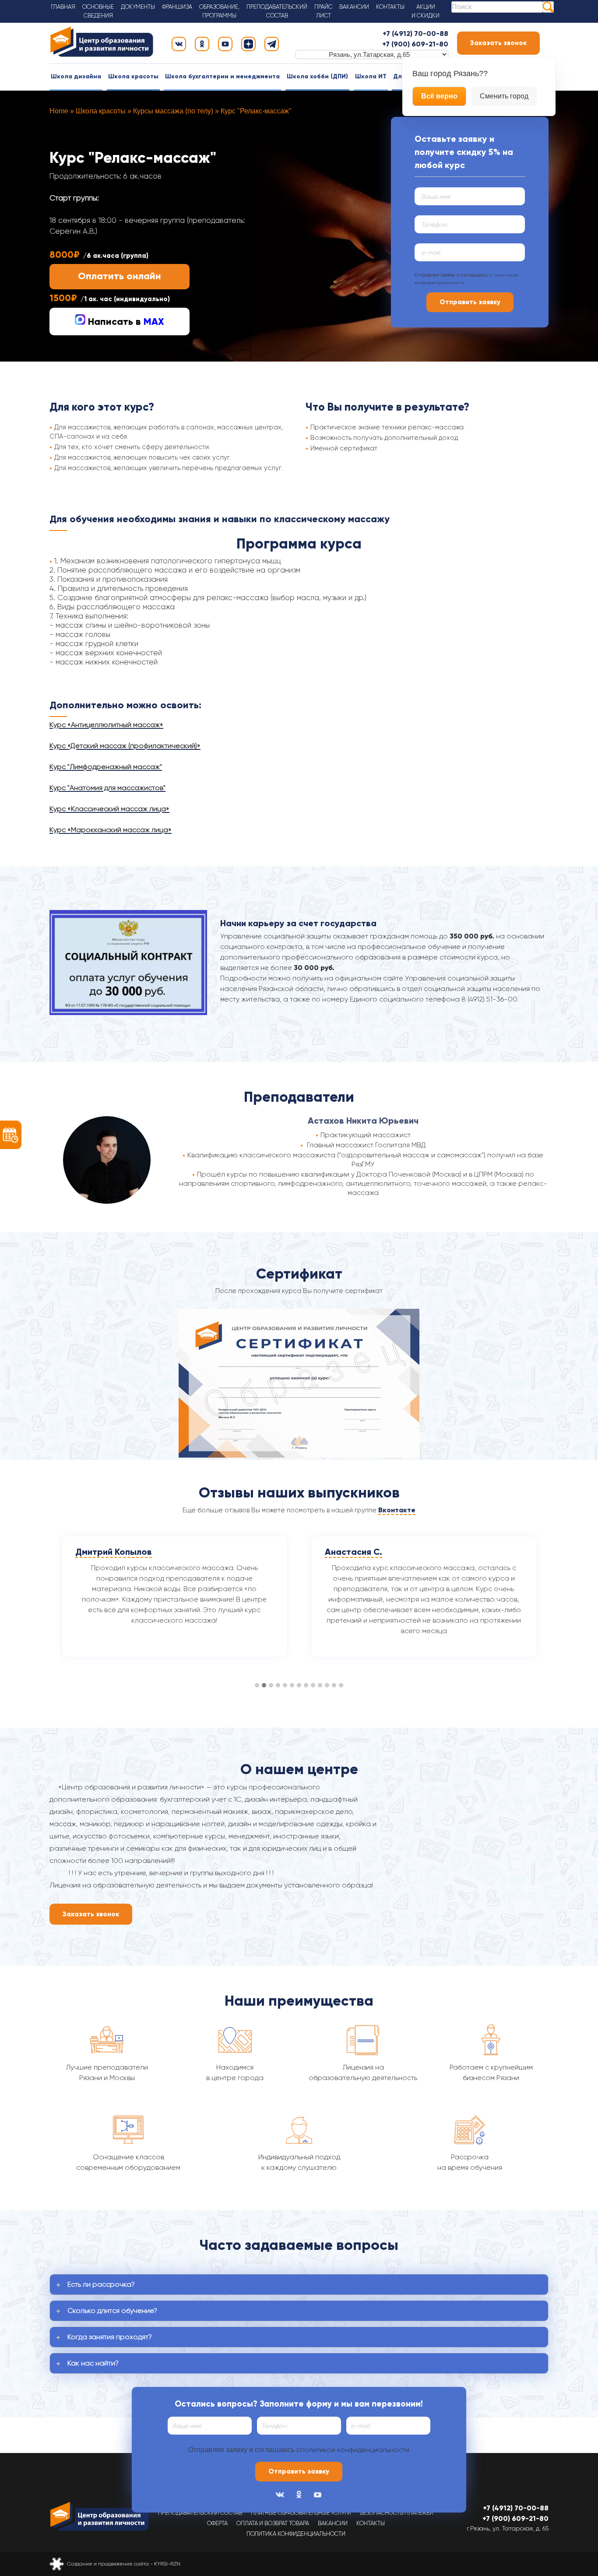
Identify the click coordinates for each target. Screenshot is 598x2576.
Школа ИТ (371, 76)
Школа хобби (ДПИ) (317, 76)
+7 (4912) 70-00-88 (415, 33)
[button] (257, 1686)
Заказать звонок (498, 43)
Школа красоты (133, 76)
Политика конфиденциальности (296, 2534)
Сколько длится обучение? (112, 2311)
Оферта (217, 2523)
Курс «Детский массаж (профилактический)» (125, 746)
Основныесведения (98, 11)
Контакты (390, 7)
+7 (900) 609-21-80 (415, 44)
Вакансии (354, 7)
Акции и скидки (426, 11)
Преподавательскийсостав (277, 11)
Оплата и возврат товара (273, 2523)
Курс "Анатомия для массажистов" (107, 788)
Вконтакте (397, 1510)
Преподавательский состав (200, 2513)
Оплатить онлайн (120, 276)
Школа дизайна (76, 76)
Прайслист (323, 11)
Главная (63, 7)
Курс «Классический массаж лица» (109, 809)
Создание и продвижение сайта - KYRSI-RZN (124, 2564)
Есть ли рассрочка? (101, 2284)
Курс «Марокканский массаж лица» (111, 830)
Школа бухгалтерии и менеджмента (222, 76)
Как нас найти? (93, 2363)
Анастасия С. (104, 1552)
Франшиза (177, 7)
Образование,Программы (219, 11)
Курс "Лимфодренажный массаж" (106, 767)
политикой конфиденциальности (355, 2450)
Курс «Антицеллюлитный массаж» (106, 725)
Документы (138, 7)
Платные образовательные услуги (301, 2513)
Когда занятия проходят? (110, 2337)
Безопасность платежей (397, 2513)
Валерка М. (349, 1552)
